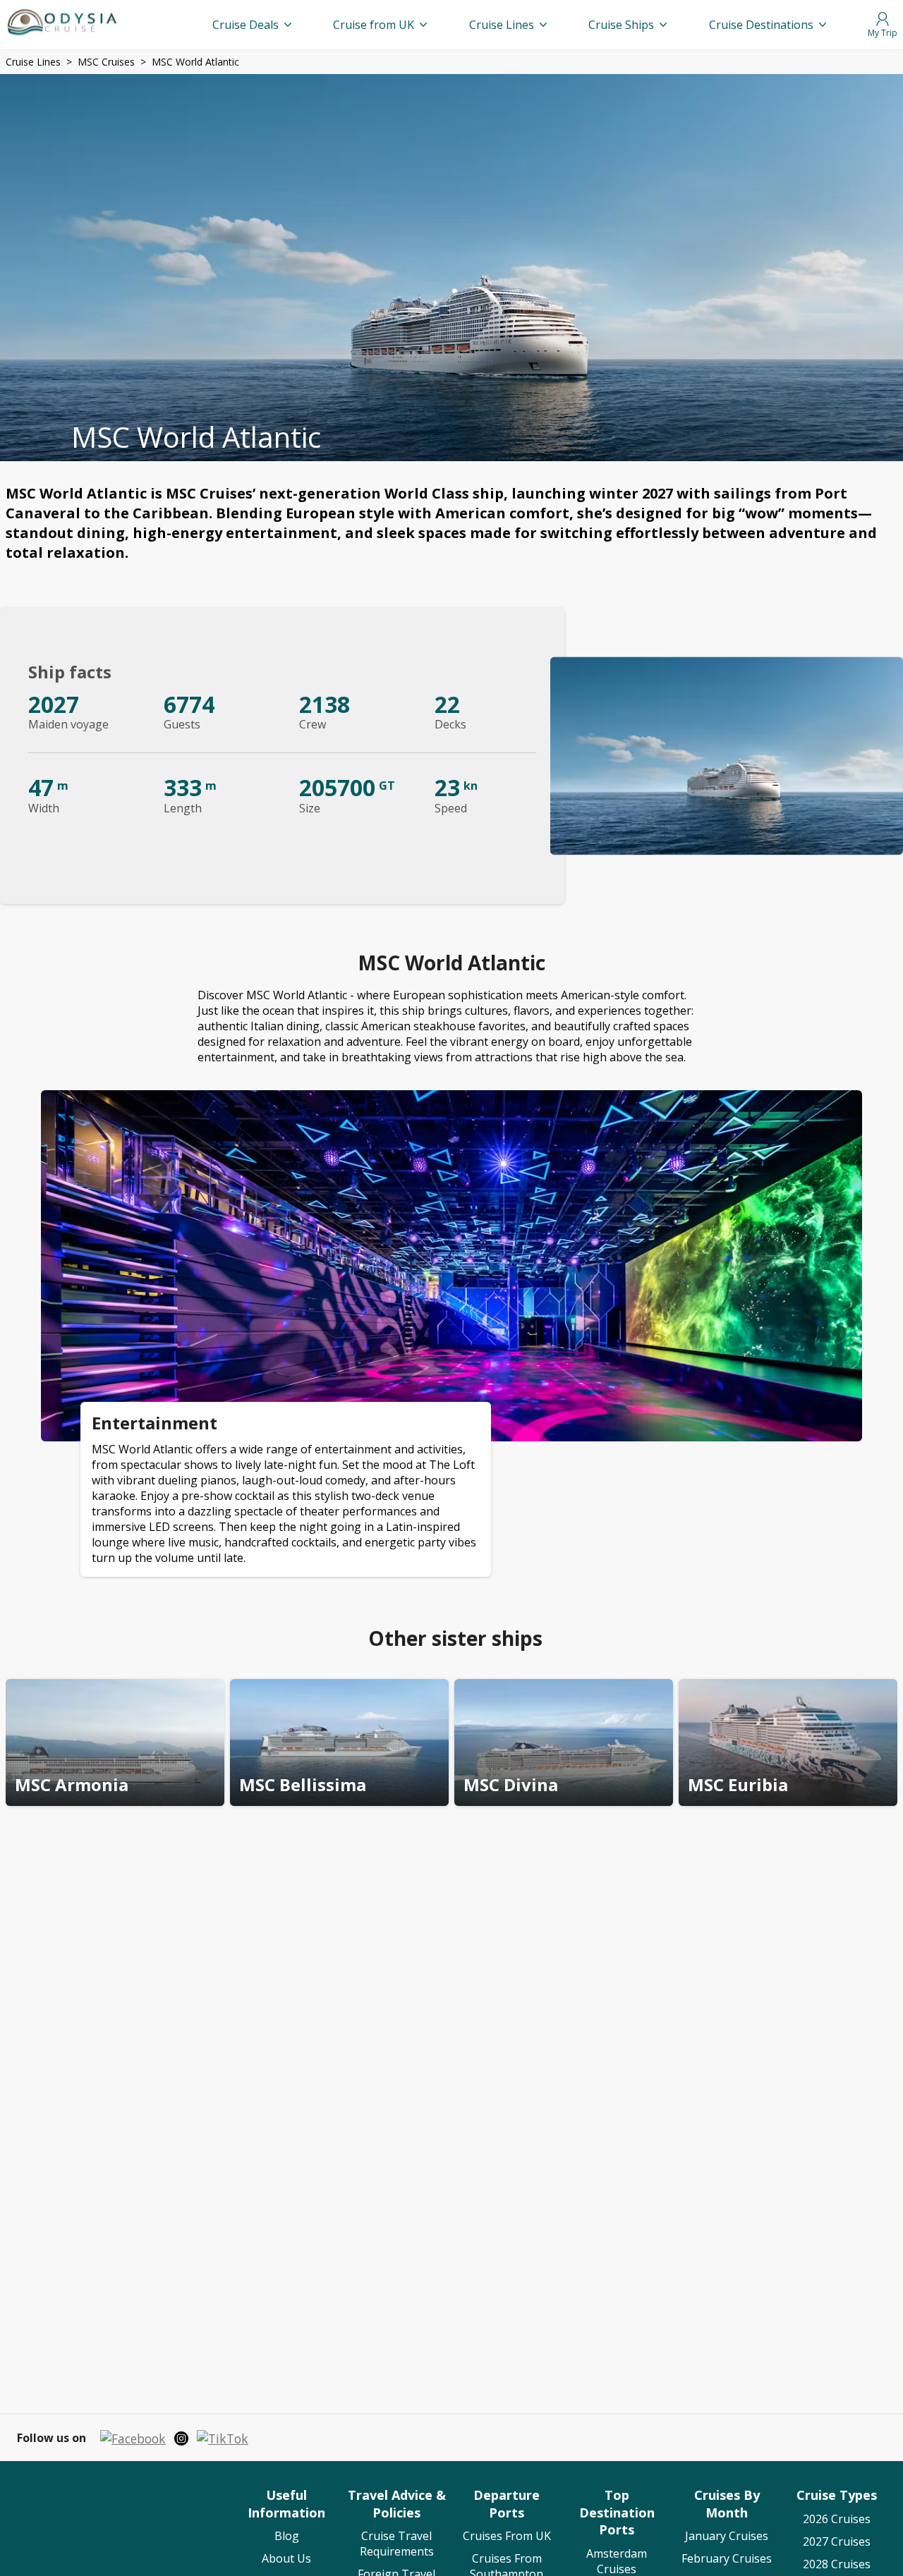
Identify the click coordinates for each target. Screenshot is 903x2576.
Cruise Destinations (761, 25)
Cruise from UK (374, 25)
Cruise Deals (246, 25)
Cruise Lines (502, 25)
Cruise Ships (621, 25)
